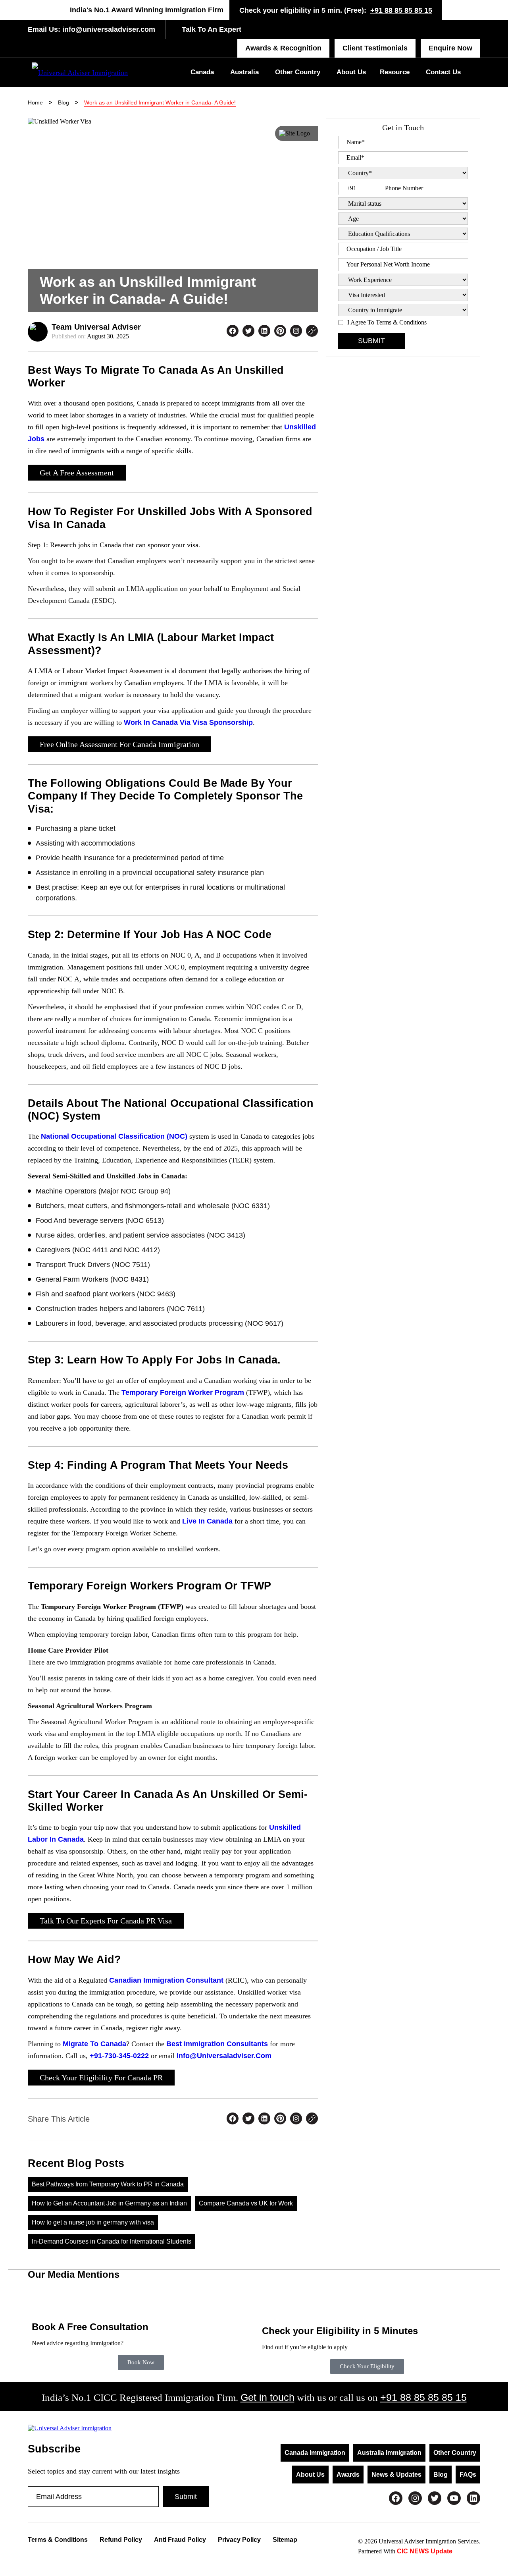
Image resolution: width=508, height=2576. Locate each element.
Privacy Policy (239, 2540)
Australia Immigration (389, 2453)
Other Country (298, 72)
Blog (63, 102)
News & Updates (396, 2475)
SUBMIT (371, 341)
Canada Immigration (315, 2453)
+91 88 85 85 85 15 (401, 10)
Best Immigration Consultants (217, 2044)
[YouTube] (454, 2498)
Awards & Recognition (283, 48)
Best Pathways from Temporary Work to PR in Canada (108, 2184)
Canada (202, 72)
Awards (348, 2475)
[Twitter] (435, 2498)
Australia (244, 72)
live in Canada (207, 1521)
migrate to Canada (94, 2044)
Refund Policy (121, 2540)
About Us (351, 72)
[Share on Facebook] (233, 332)
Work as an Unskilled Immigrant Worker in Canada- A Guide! (160, 102)
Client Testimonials (375, 48)
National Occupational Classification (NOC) (114, 1136)
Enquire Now (450, 48)
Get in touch (267, 2397)
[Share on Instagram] (296, 332)
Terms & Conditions (58, 2540)
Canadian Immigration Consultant (166, 1980)
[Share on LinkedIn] (264, 332)
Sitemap (285, 2540)
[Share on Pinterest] (280, 332)
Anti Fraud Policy (180, 2540)
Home (35, 102)
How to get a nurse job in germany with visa (93, 2222)
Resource (395, 72)
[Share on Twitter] (248, 332)
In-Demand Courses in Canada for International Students (112, 2241)
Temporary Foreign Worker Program (183, 1392)
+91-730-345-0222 (119, 2056)
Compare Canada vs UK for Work (246, 2203)
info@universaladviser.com (108, 29)
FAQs (468, 2475)
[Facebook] (396, 2498)
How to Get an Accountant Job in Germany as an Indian (109, 2203)
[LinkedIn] (473, 2498)
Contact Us (443, 72)
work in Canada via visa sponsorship (188, 722)
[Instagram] (415, 2498)
